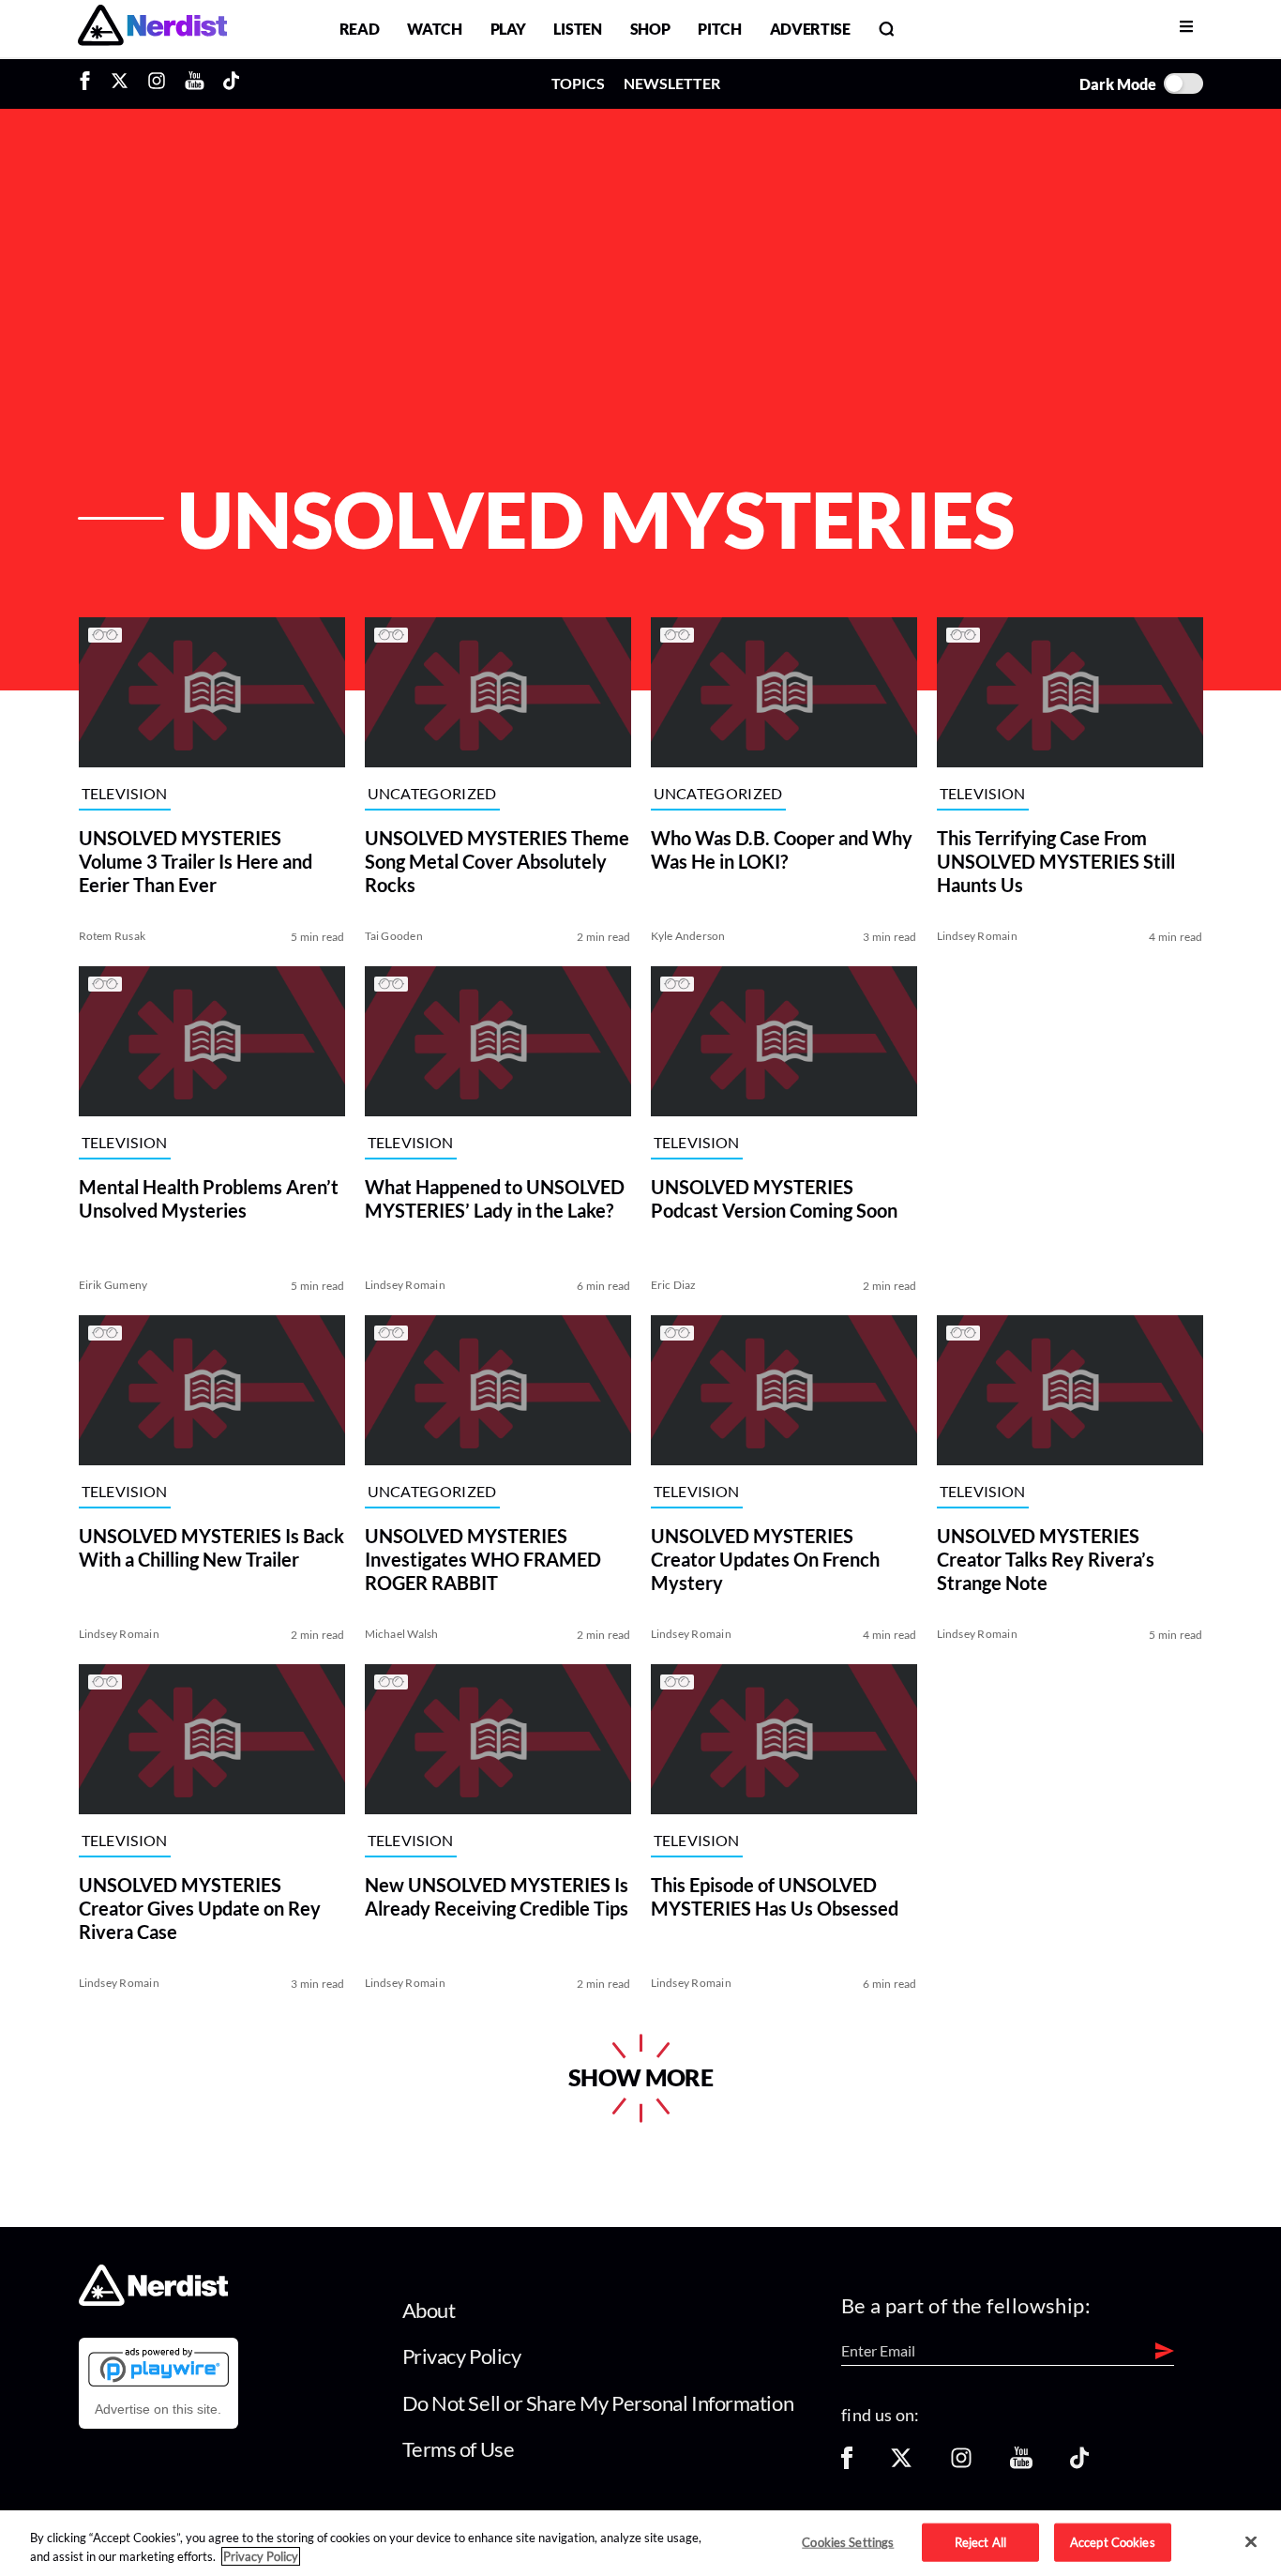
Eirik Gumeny (113, 1285)
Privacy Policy (462, 2356)
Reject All (980, 2541)
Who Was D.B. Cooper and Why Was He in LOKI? (782, 849)
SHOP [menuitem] (650, 29)
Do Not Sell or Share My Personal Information (598, 2403)
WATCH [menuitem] (434, 29)
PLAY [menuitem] (508, 29)
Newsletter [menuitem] (672, 83)
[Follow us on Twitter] (901, 2464)
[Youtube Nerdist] (195, 83)
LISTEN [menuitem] (577, 29)
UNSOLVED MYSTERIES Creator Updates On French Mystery (765, 1559)
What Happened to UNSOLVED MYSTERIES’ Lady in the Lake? (495, 1198)
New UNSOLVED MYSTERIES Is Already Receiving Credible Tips (497, 1896)
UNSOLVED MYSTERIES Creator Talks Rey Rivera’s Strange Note (1046, 1559)
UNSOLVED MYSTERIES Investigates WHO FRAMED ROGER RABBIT (483, 1559)
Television (125, 793)
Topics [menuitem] (578, 83)
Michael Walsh (402, 1634)
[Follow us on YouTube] (1021, 2464)
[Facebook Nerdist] (90, 83)
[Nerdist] (152, 29)
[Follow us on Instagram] (961, 2464)
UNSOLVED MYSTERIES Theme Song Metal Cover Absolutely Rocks (497, 861)
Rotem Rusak (113, 936)
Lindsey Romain (977, 936)
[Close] (1251, 2542)
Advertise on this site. (158, 2409)
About (429, 2310)
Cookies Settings (848, 2541)
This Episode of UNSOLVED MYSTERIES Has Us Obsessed (775, 1896)
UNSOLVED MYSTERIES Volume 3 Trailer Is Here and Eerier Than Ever (196, 861)
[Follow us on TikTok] (1079, 2464)
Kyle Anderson (688, 936)
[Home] (153, 2300)
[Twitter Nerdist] (120, 83)
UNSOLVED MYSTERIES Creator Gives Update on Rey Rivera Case (200, 1908)
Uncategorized (432, 793)
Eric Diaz (674, 1285)
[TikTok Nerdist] (231, 83)
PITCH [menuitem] (719, 29)
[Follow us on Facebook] (847, 2464)
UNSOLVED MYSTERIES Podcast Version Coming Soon (774, 1198)
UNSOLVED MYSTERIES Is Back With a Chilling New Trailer (211, 1547)
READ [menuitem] (360, 29)
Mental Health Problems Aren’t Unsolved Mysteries (209, 1198)
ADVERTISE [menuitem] (810, 29)
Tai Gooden (394, 936)
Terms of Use (459, 2449)
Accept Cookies (1113, 2541)
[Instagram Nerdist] (157, 83)
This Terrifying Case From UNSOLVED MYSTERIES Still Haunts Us (1056, 861)
